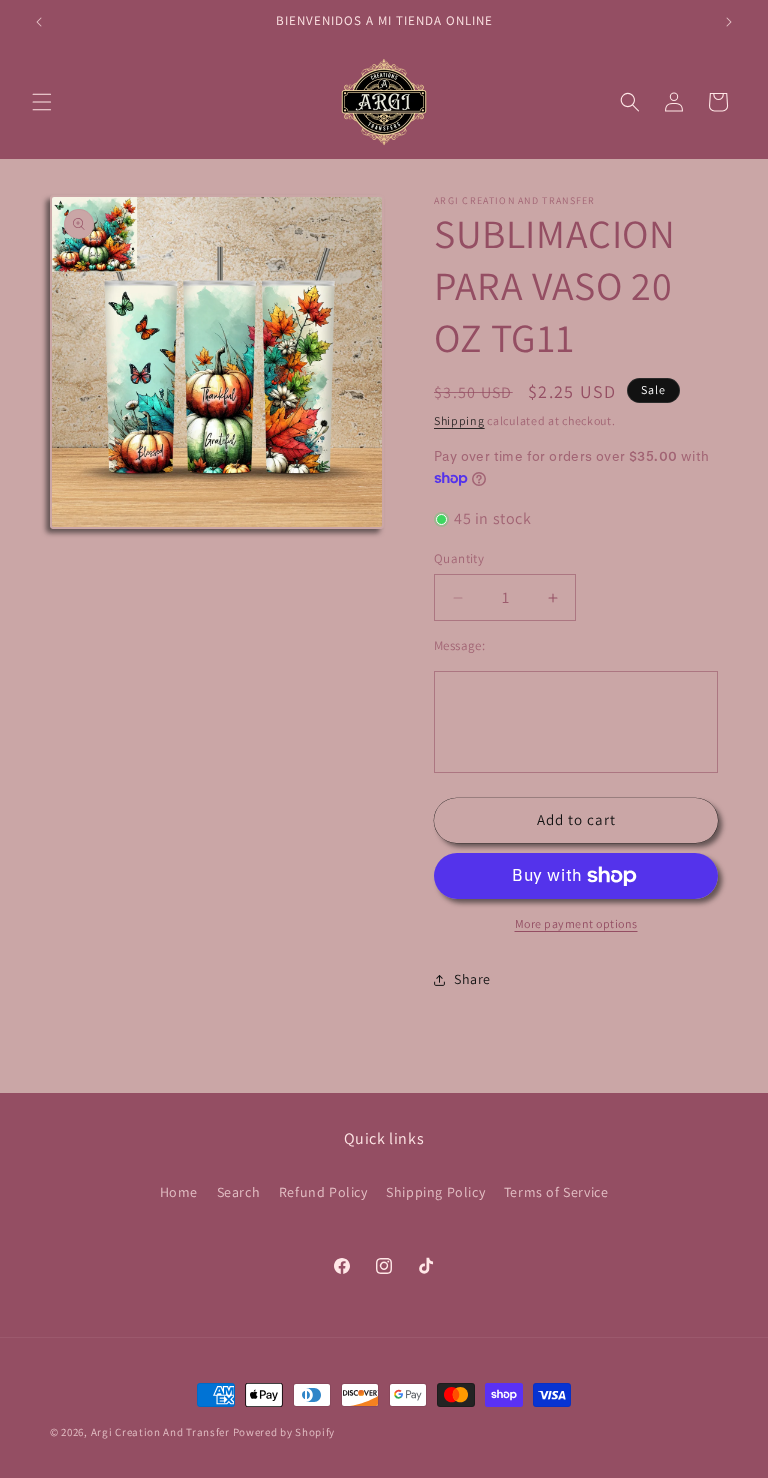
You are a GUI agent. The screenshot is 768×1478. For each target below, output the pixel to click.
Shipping (459, 420)
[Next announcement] (729, 22)
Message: (459, 645)
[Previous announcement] (39, 22)
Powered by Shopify (284, 1432)
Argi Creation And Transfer (162, 1432)
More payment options (576, 923)
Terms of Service (556, 1192)
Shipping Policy (435, 1192)
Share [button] (472, 979)
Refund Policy (323, 1192)
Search (239, 1192)
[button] (42, 102)
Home (179, 1192)
